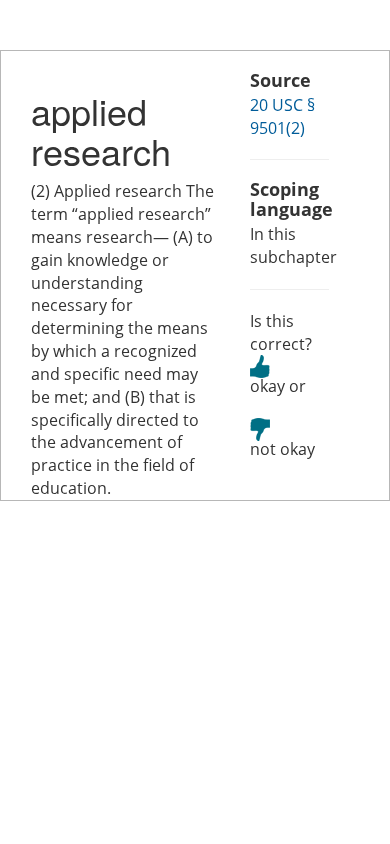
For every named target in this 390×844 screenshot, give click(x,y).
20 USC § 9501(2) (282, 116)
